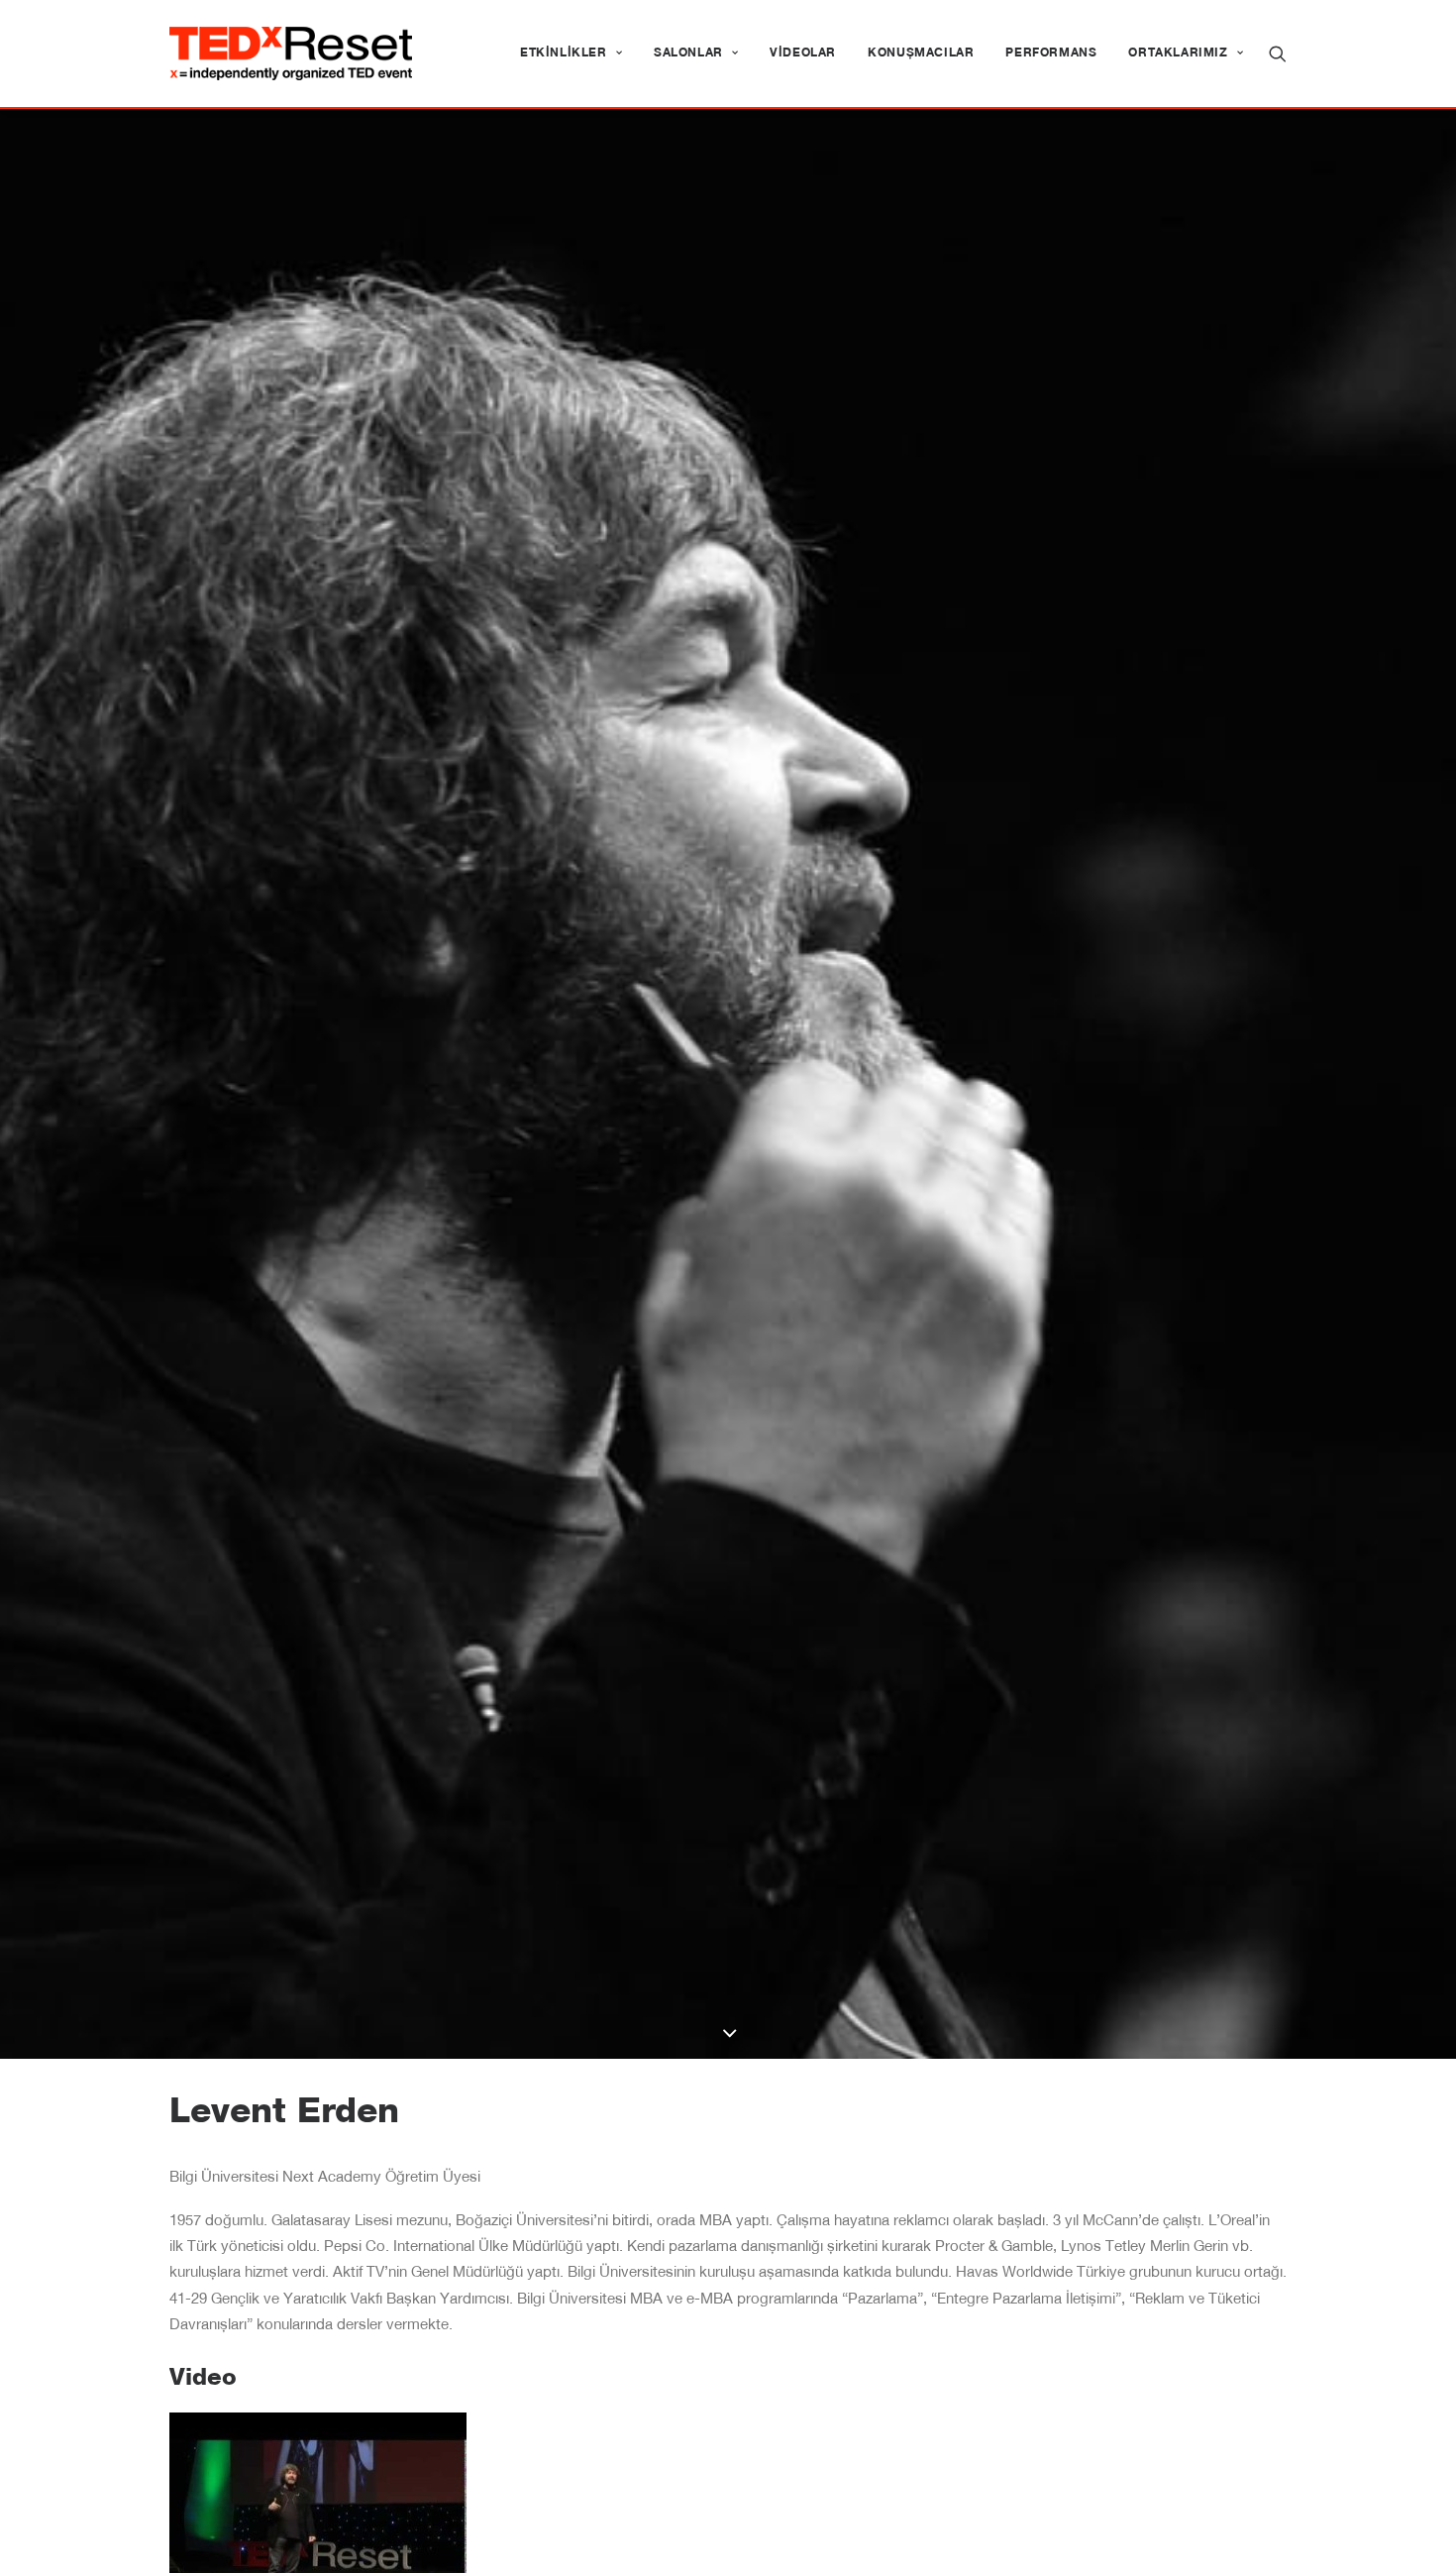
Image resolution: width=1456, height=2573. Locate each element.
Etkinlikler (564, 54)
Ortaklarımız (1178, 54)
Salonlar (688, 54)
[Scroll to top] (1418, 2536)
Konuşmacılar (921, 54)
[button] (1278, 54)
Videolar (803, 54)
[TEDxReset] (291, 54)
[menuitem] (571, 54)
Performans (1051, 54)
